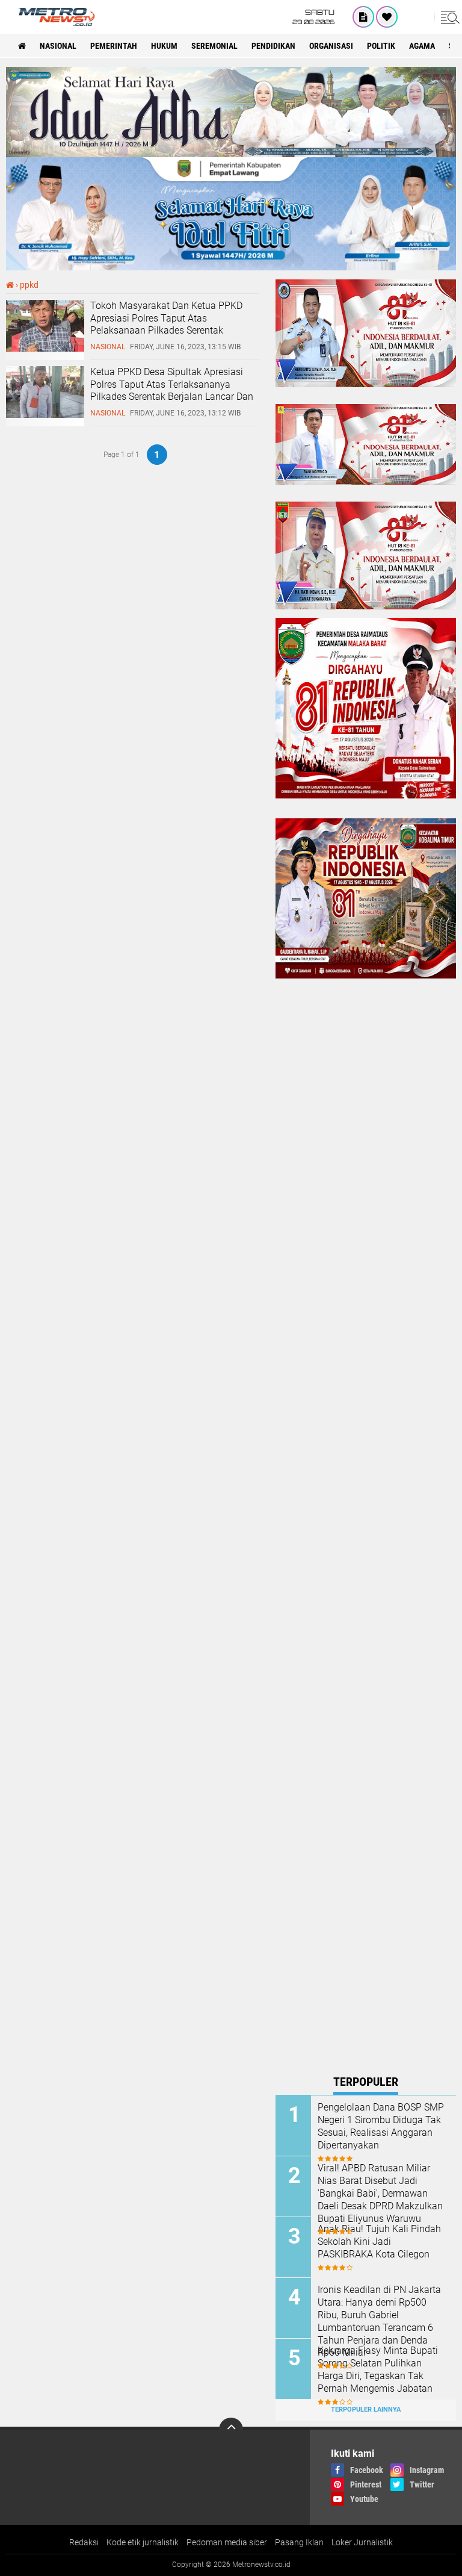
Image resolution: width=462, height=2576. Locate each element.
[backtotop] (231, 2430)
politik (381, 46)
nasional (58, 46)
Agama (422, 46)
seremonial (214, 46)
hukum (164, 46)
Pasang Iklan (299, 2542)
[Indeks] (363, 17)
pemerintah (114, 46)
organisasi (331, 46)
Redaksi (84, 2542)
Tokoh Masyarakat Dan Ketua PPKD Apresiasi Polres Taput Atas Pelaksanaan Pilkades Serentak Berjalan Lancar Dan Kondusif (166, 324)
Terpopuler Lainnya (366, 2410)
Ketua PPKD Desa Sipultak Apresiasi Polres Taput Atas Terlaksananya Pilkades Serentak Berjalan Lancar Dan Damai (172, 390)
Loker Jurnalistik (362, 2542)
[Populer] (387, 17)
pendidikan (273, 46)
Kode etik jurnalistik (143, 2542)
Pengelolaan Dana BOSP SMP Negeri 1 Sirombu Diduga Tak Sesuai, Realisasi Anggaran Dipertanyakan (381, 2126)
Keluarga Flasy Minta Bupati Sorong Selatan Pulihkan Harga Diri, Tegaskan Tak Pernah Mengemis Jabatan (378, 2369)
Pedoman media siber (227, 2542)
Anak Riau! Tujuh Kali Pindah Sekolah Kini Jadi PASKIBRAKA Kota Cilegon (379, 2242)
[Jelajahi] (448, 17)
